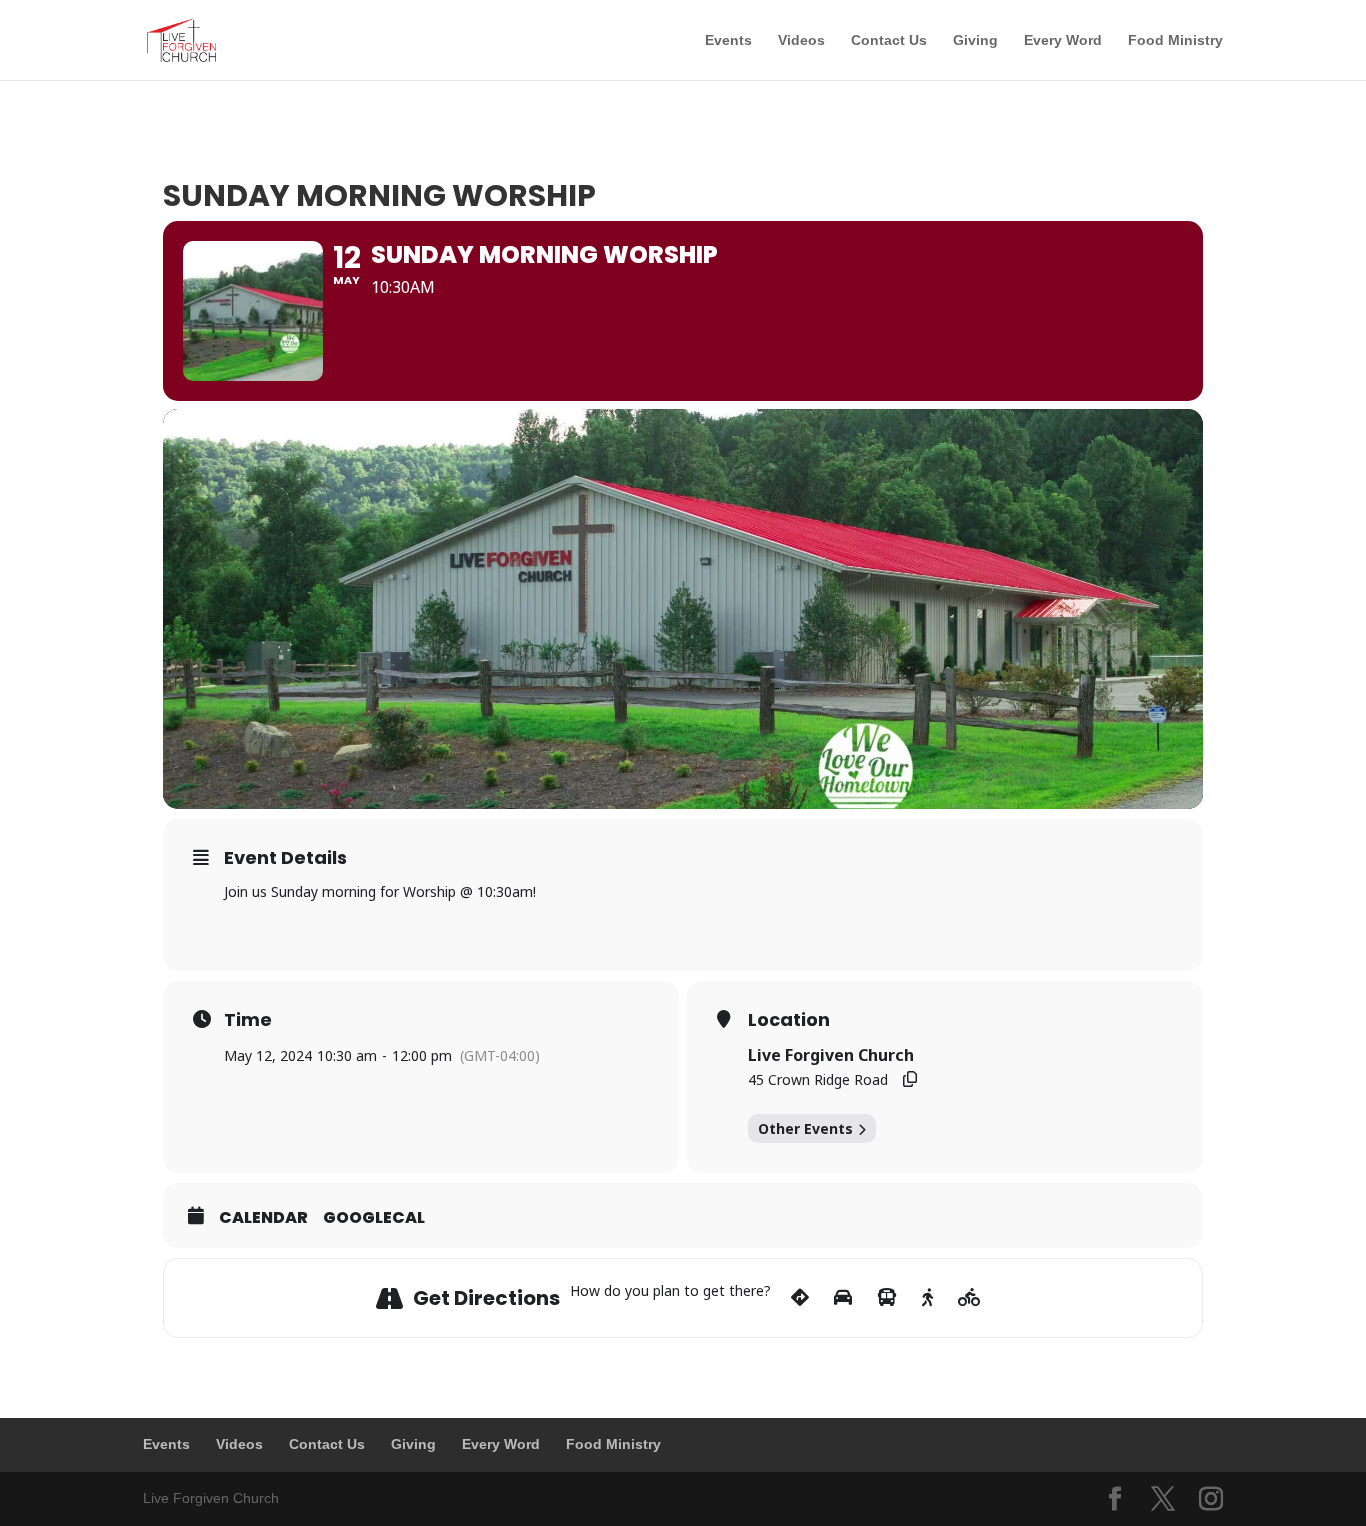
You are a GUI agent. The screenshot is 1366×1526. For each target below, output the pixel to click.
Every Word (1063, 40)
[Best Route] (800, 1298)
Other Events (805, 1128)
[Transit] (887, 1298)
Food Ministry (1175, 40)
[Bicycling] (969, 1298)
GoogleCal (374, 1218)
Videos (801, 40)
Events (728, 40)
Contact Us (889, 40)
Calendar (263, 1218)
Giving (975, 40)
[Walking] (927, 1298)
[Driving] (843, 1298)
